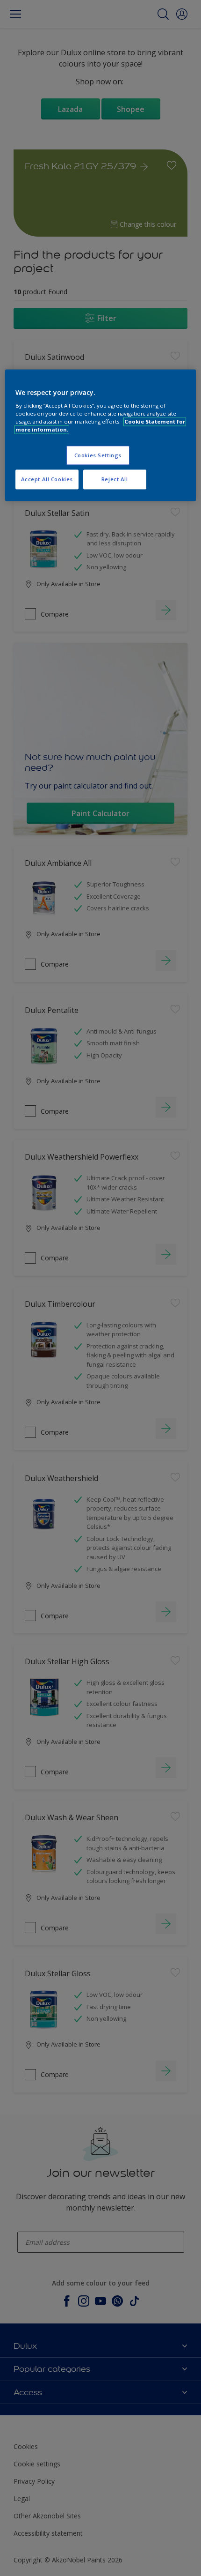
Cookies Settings (98, 455)
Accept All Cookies (47, 480)
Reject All (115, 480)
